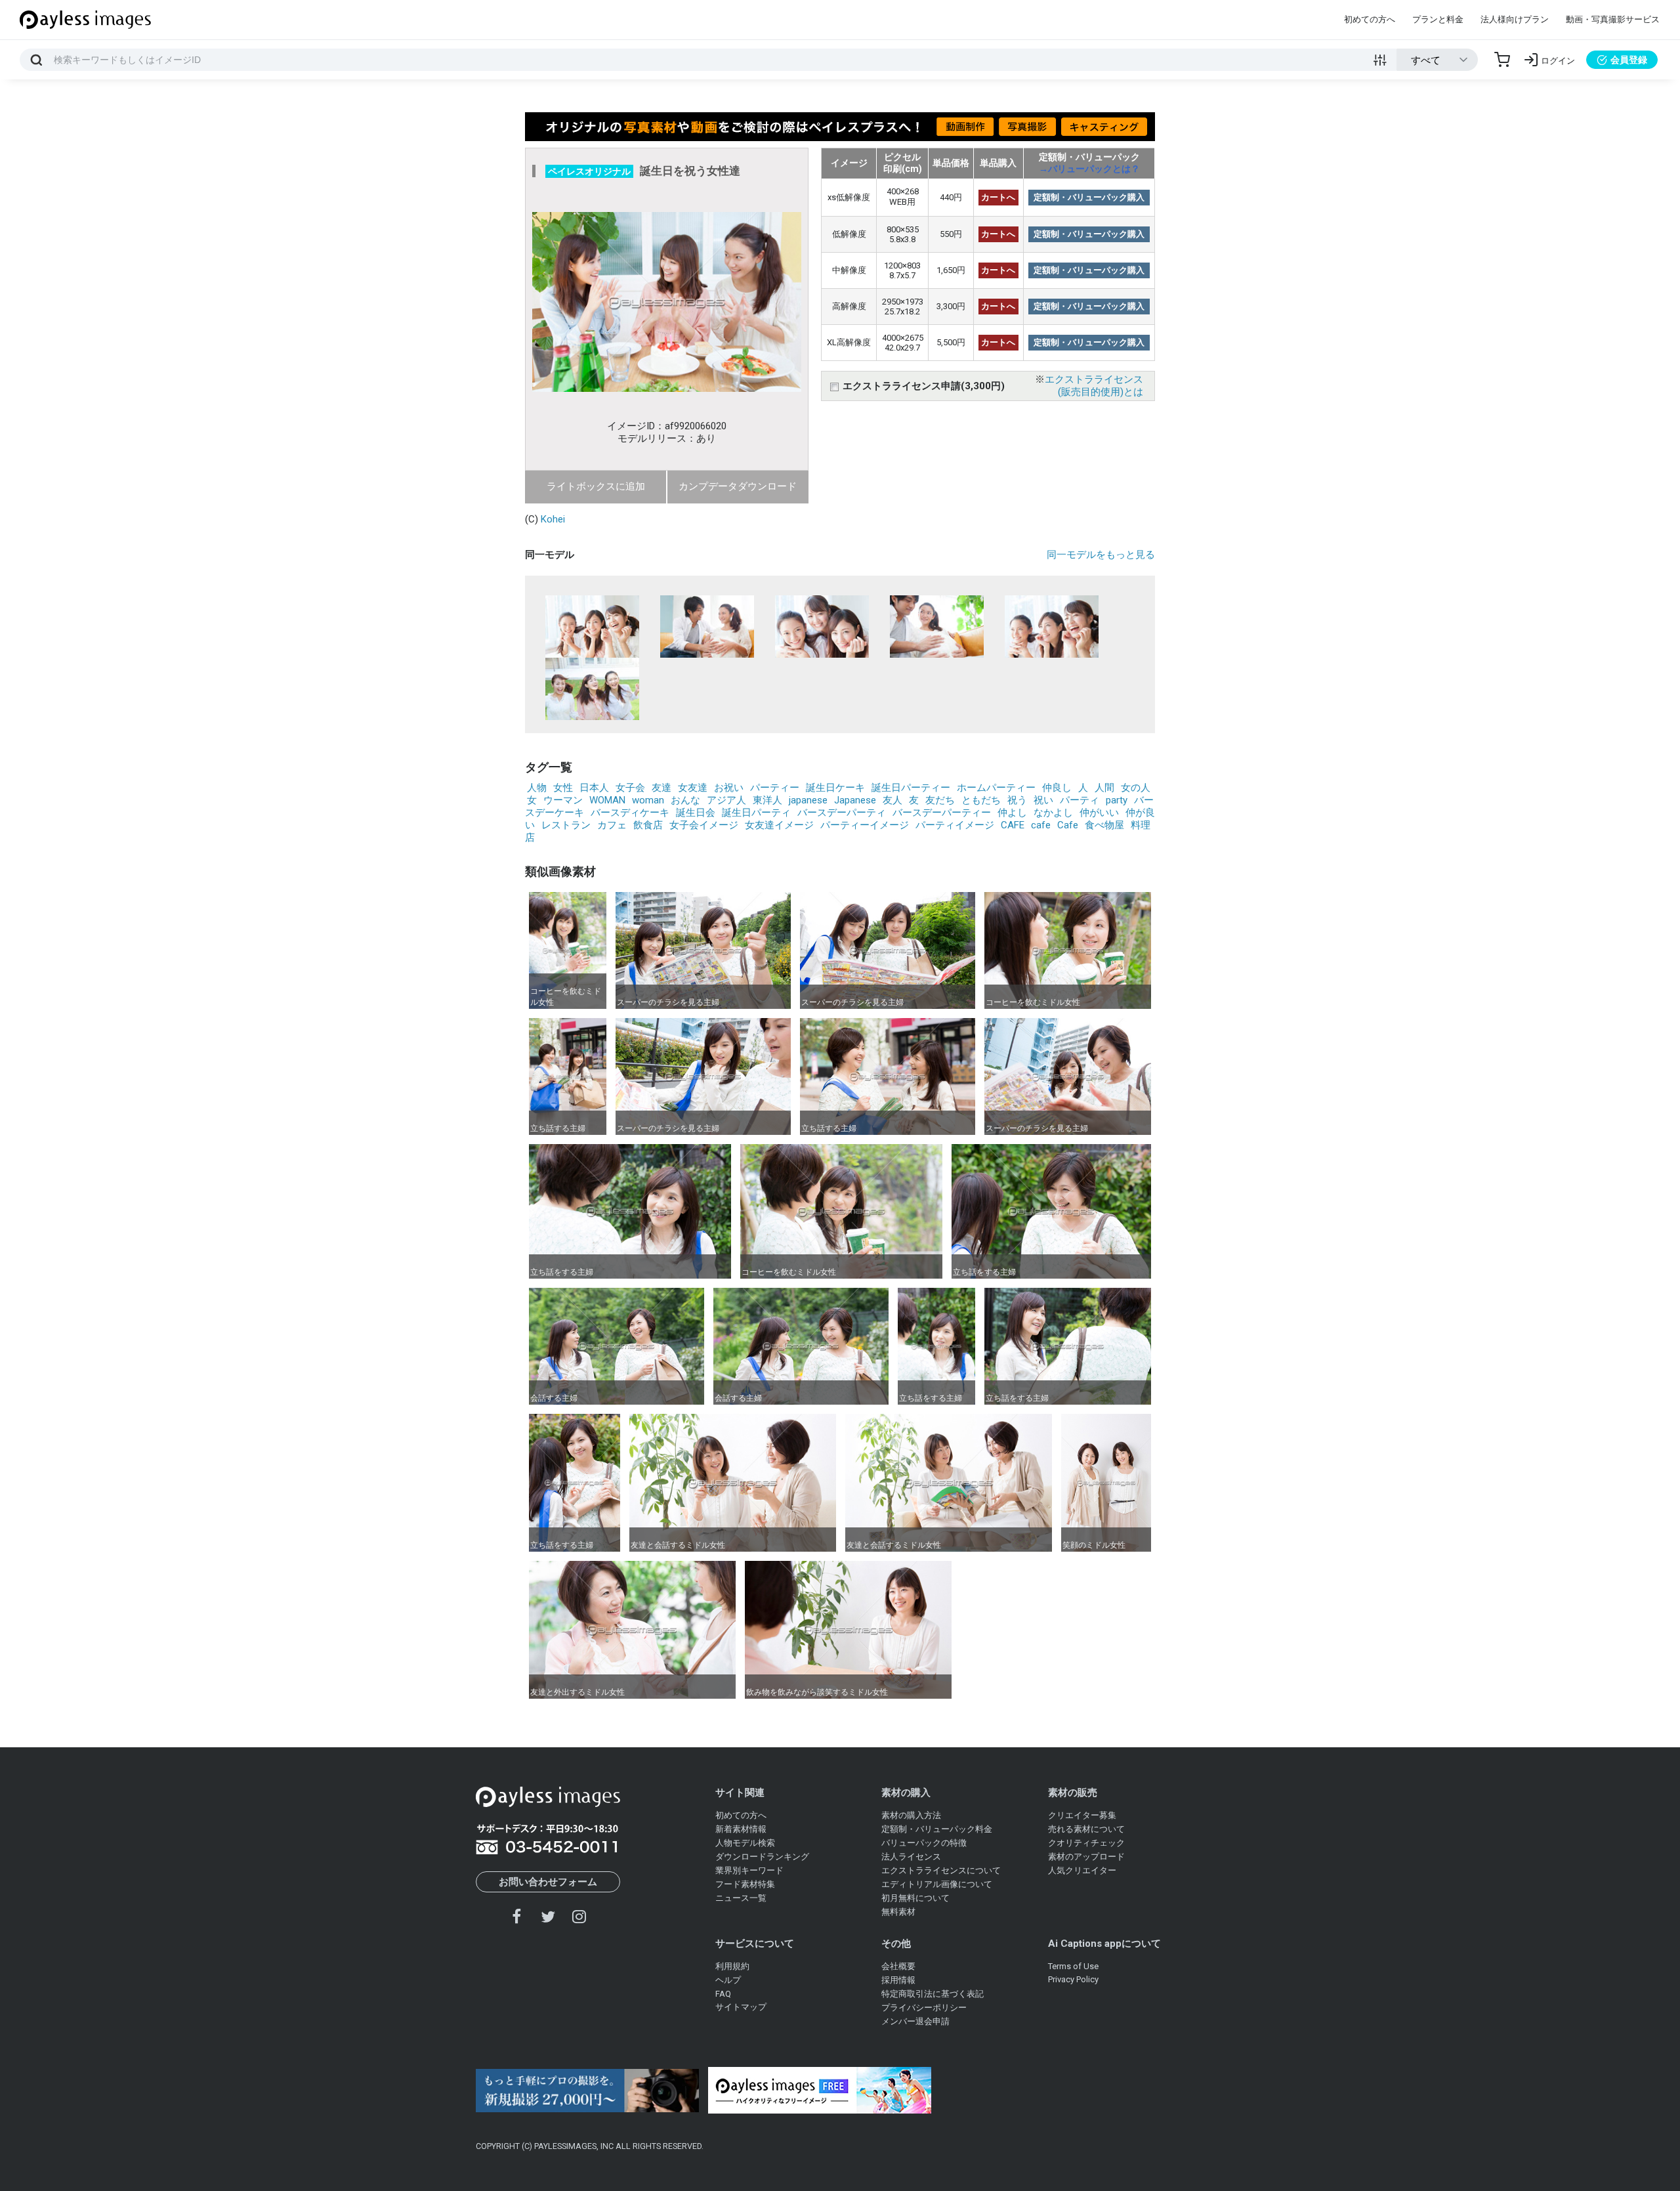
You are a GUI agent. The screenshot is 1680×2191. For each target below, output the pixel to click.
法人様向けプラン (1515, 19)
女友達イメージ (779, 825)
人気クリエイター (1082, 1870)
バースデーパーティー (942, 813)
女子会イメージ (704, 825)
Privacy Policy (1073, 1979)
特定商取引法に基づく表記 (933, 1994)
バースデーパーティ (842, 813)
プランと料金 (1438, 19)
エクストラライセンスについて (941, 1870)
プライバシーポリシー (924, 2008)
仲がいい (1099, 813)
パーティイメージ (955, 825)
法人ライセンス (911, 1857)
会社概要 (898, 1966)
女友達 (693, 788)
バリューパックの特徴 (924, 1843)
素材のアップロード (1086, 1857)
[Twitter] (548, 1916)
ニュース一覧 (741, 1898)
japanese (808, 800)
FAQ (723, 1994)
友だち (940, 800)
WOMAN (607, 800)
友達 (661, 788)
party (1117, 800)
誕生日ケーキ (835, 788)
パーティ (1080, 800)
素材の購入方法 (911, 1815)
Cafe (1068, 825)
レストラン (566, 825)
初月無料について (915, 1898)
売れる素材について (1086, 1829)
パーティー (775, 788)
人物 (537, 788)
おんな (685, 800)
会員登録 (1629, 60)
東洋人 (767, 800)
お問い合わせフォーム (548, 1882)
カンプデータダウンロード (738, 486)
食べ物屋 (1104, 825)
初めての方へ (1370, 19)
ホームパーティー (996, 788)
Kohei (553, 519)
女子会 (630, 788)
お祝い (729, 788)
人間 (1104, 788)
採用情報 (898, 1980)
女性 (563, 788)
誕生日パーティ (756, 813)
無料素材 (898, 1912)
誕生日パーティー (911, 788)
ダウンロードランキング (762, 1857)
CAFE (1013, 825)
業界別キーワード (749, 1870)
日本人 (594, 788)
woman (648, 800)
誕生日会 (696, 813)
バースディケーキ (630, 813)
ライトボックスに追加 (596, 486)
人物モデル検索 (745, 1843)
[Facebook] (517, 1916)
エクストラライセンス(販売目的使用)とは (1094, 386)
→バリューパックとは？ (1089, 169)
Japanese (855, 800)
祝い (1043, 800)
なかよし (1053, 813)
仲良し (1057, 788)
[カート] (1502, 60)
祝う (1017, 800)
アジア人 (726, 800)
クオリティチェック (1086, 1843)
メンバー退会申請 (915, 2021)
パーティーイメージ (865, 825)
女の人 (1136, 788)
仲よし (1012, 813)
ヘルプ (728, 1980)
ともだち (981, 800)
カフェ (612, 825)
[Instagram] (579, 1916)
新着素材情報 (741, 1829)
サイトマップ (741, 2007)
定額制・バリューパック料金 (937, 1829)
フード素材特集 (745, 1884)
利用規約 (732, 1966)
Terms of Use (1073, 1966)
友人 (892, 800)
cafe (1041, 825)
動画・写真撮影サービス (1613, 19)
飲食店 (648, 825)
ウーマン (563, 800)
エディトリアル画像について (937, 1884)
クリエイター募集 (1082, 1815)
